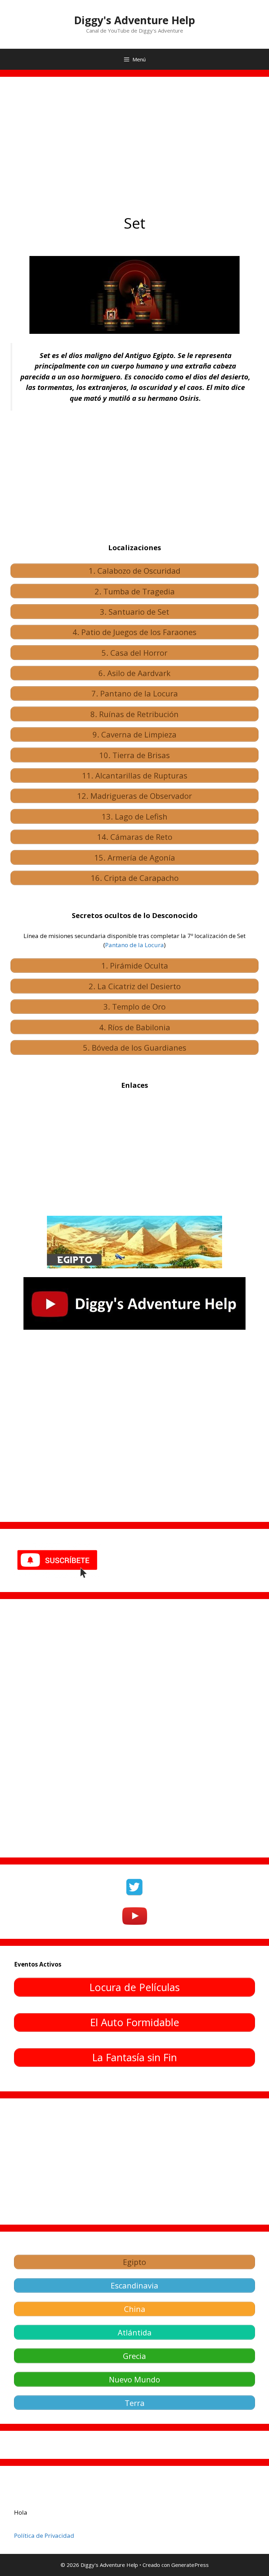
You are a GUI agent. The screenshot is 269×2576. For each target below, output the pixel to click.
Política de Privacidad (44, 2535)
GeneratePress (190, 2565)
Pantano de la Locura (134, 945)
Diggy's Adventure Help (134, 20)
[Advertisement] (134, 140)
